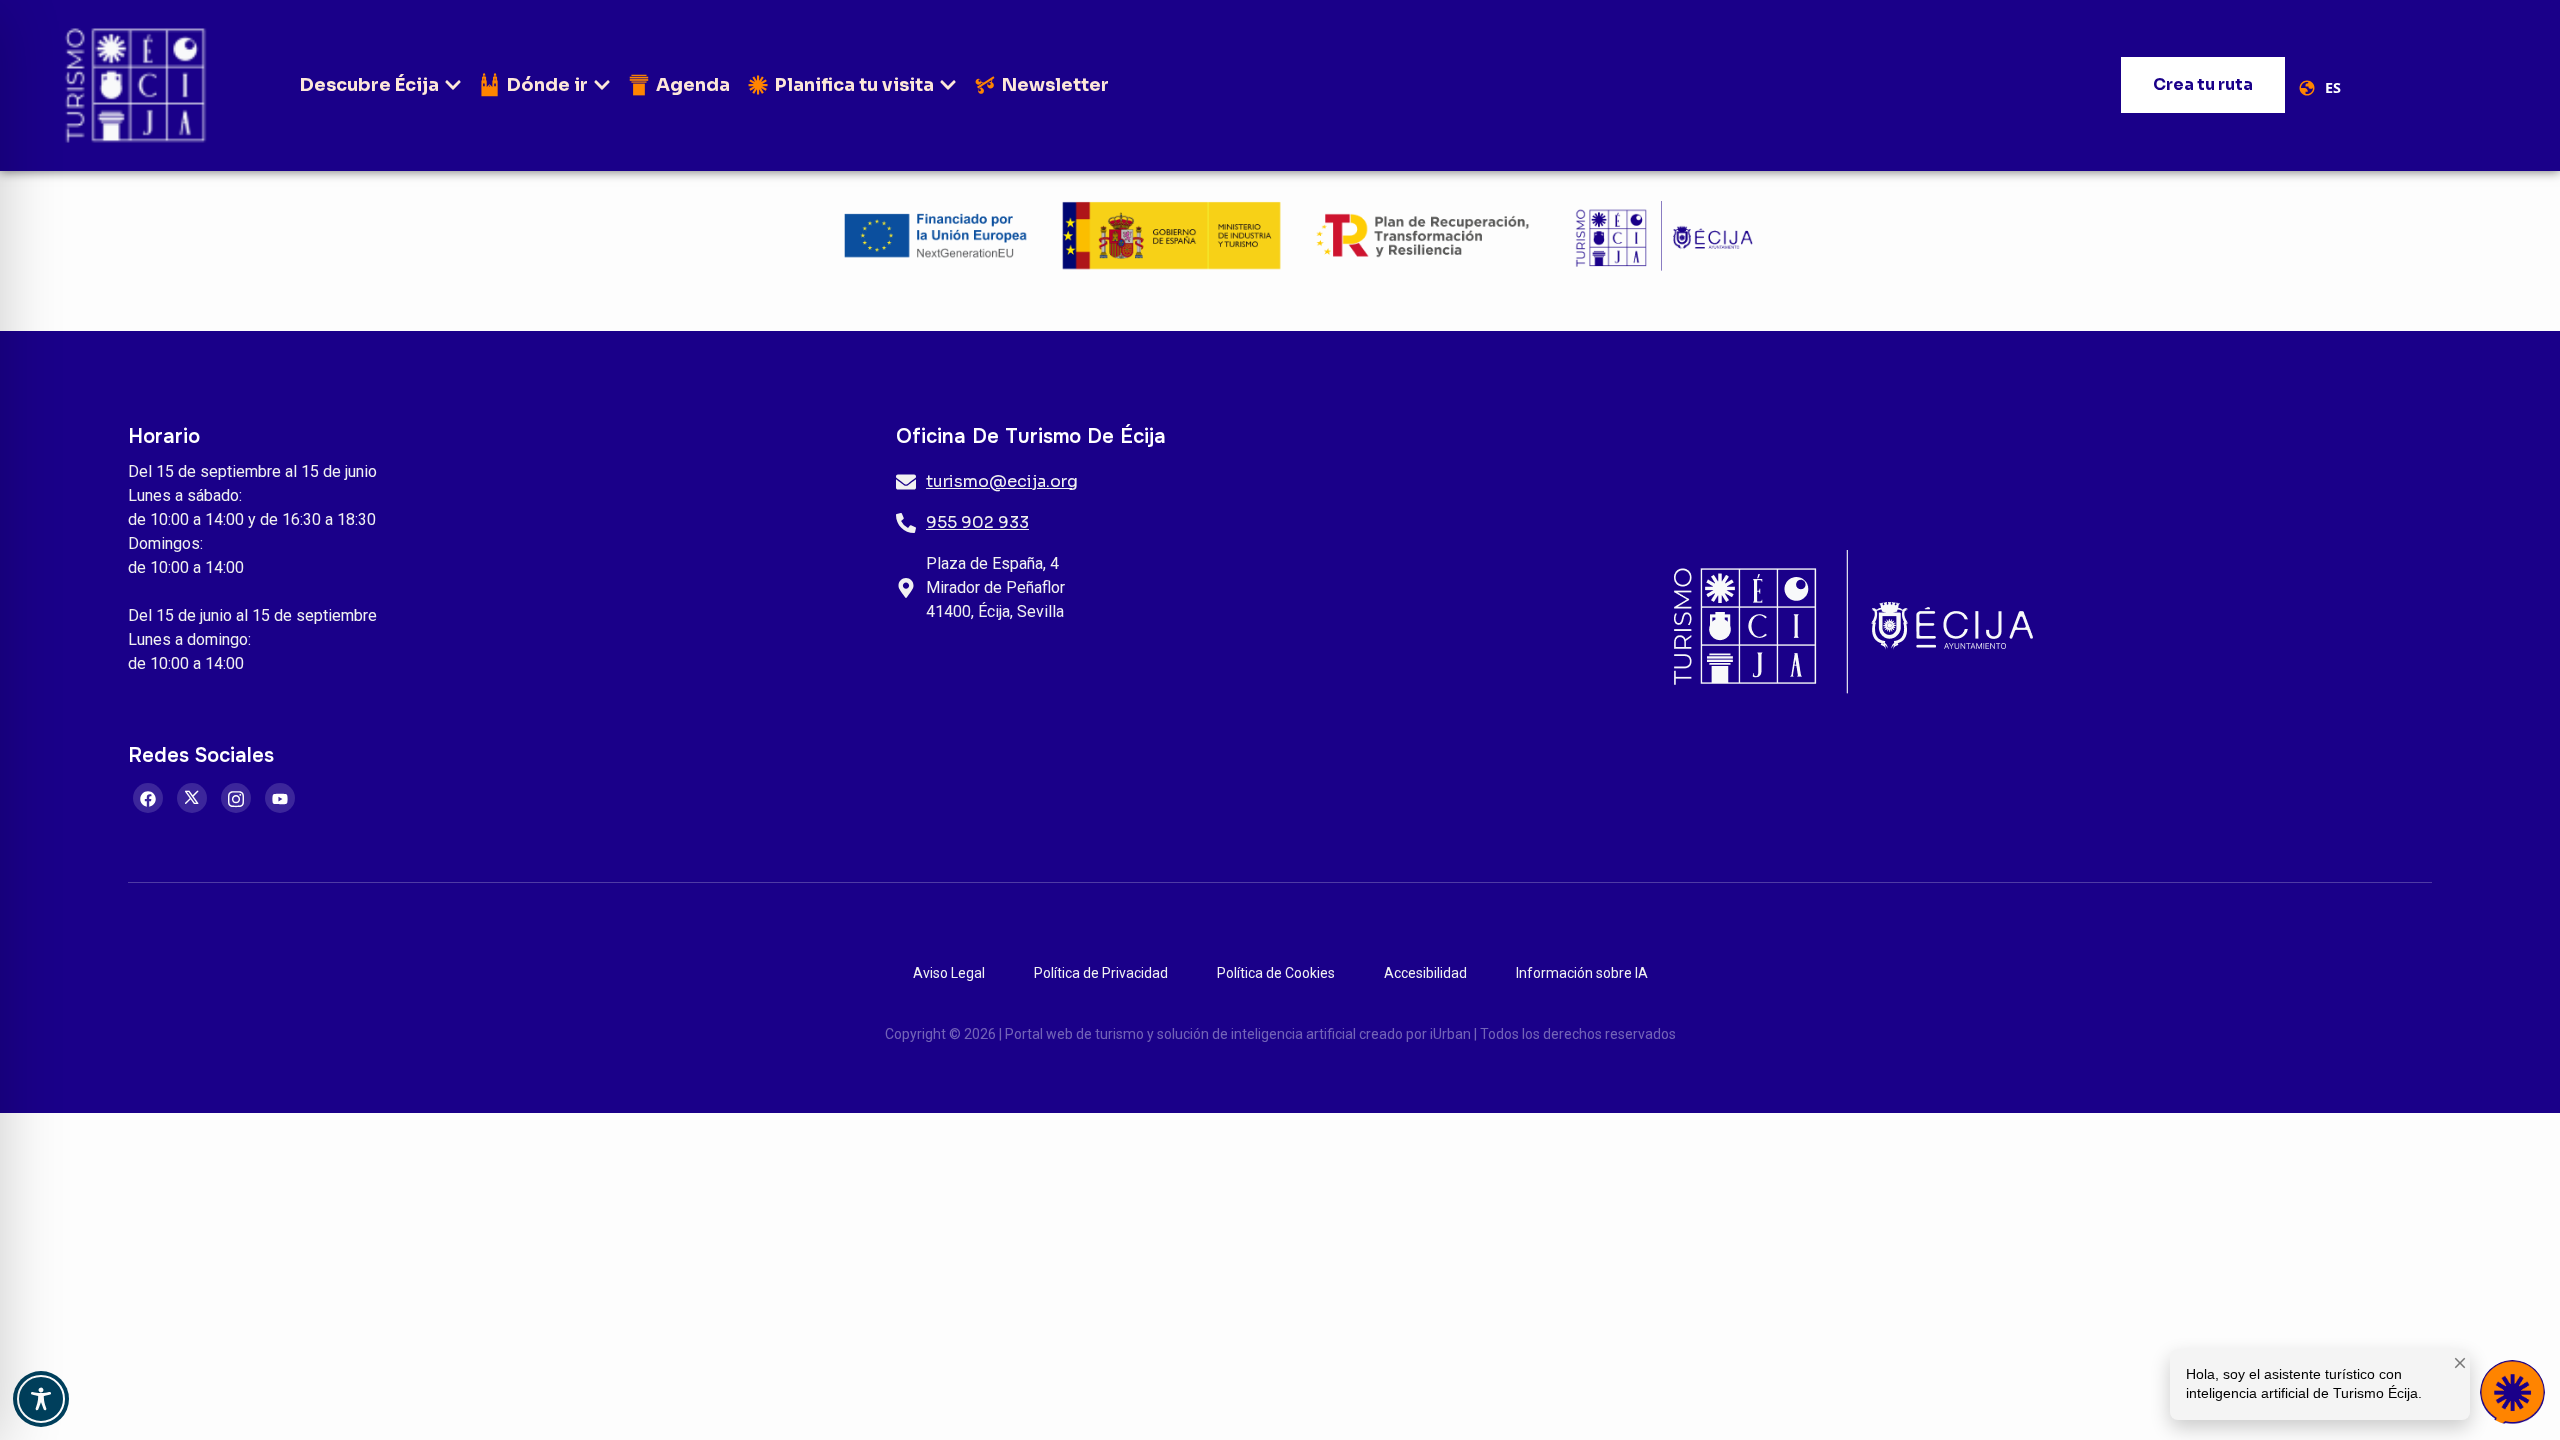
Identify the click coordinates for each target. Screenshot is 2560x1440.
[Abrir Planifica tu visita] (948, 85)
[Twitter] (192, 798)
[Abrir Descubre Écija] (453, 85)
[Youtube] (280, 798)
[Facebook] (148, 798)
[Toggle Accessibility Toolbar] (41, 1399)
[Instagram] (236, 798)
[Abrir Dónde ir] (602, 85)
